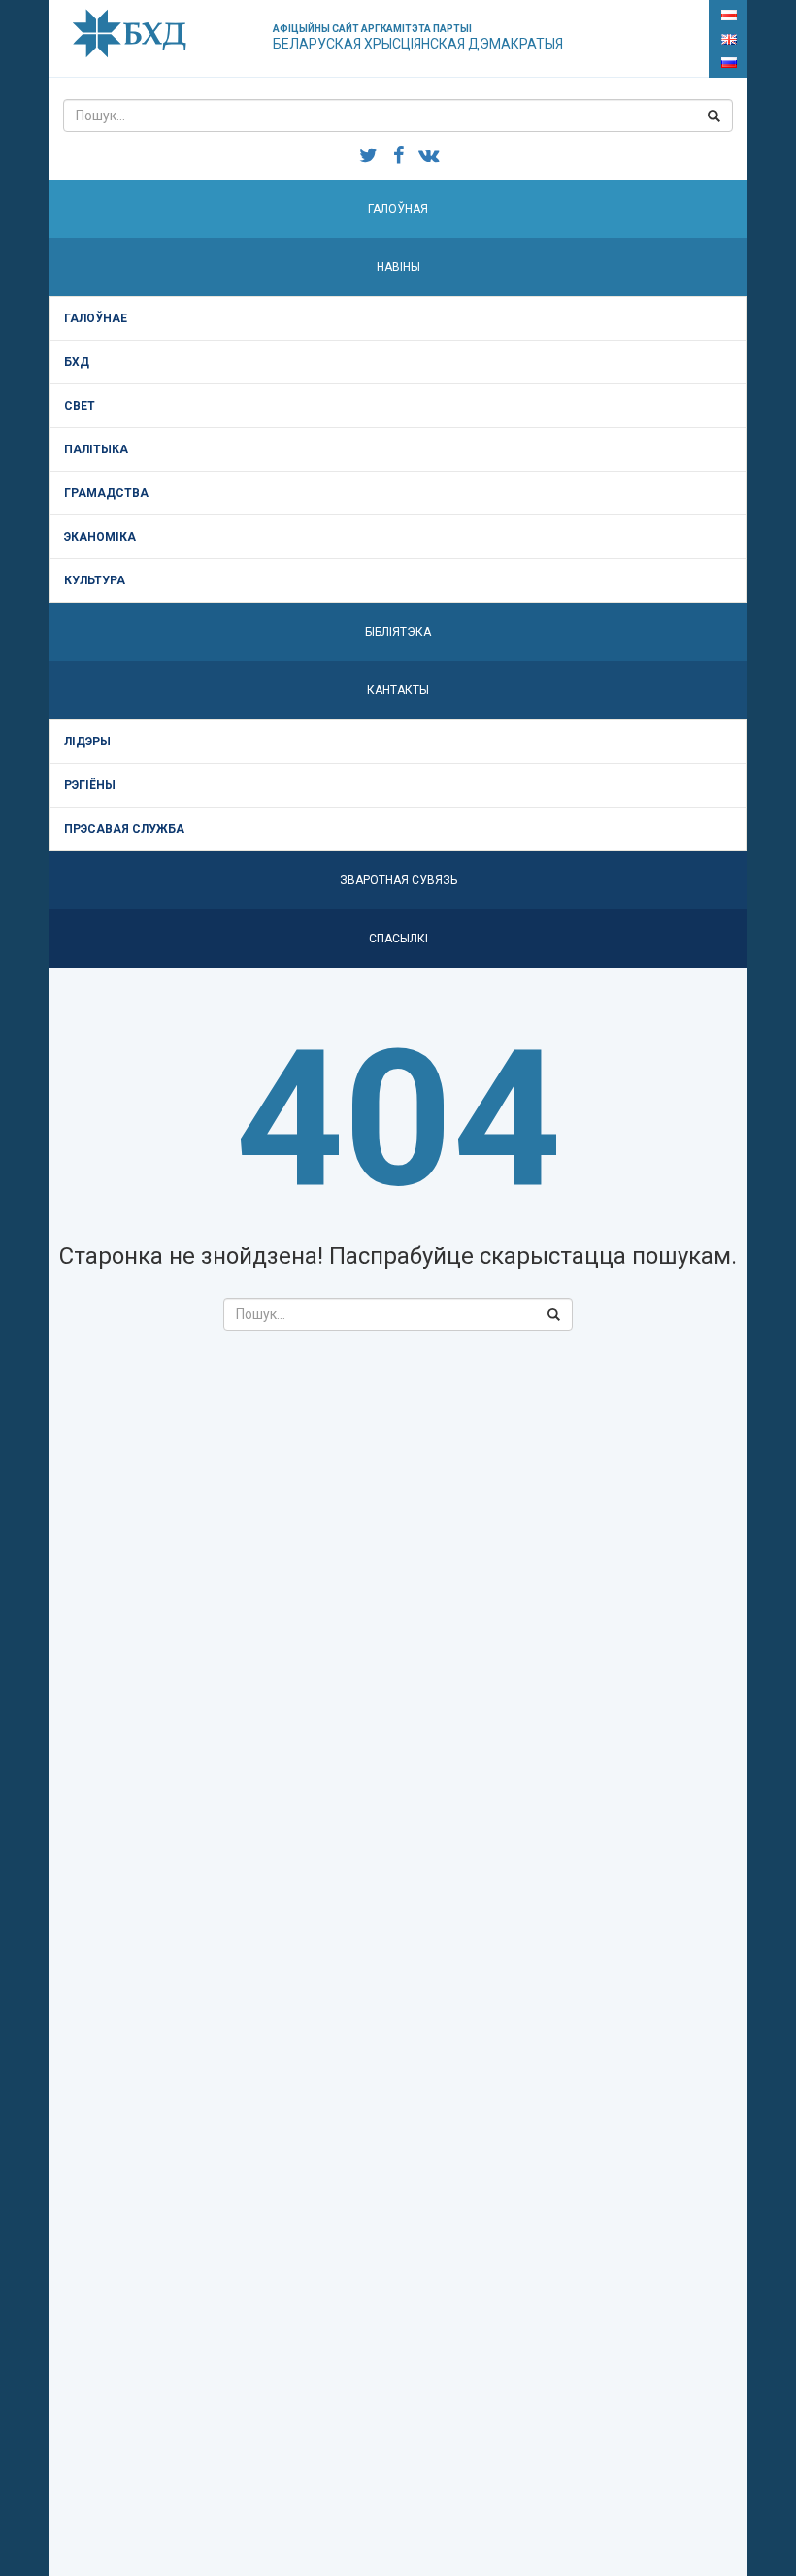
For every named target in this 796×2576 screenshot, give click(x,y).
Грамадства (106, 493)
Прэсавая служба (124, 829)
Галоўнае (96, 318)
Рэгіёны (90, 785)
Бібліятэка (398, 632)
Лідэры (87, 742)
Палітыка (96, 449)
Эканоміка (100, 537)
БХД (77, 362)
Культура (95, 580)
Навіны (398, 267)
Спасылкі (398, 939)
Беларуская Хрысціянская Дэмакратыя (418, 37)
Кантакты (398, 690)
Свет (80, 406)
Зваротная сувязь (398, 880)
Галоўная (398, 209)
